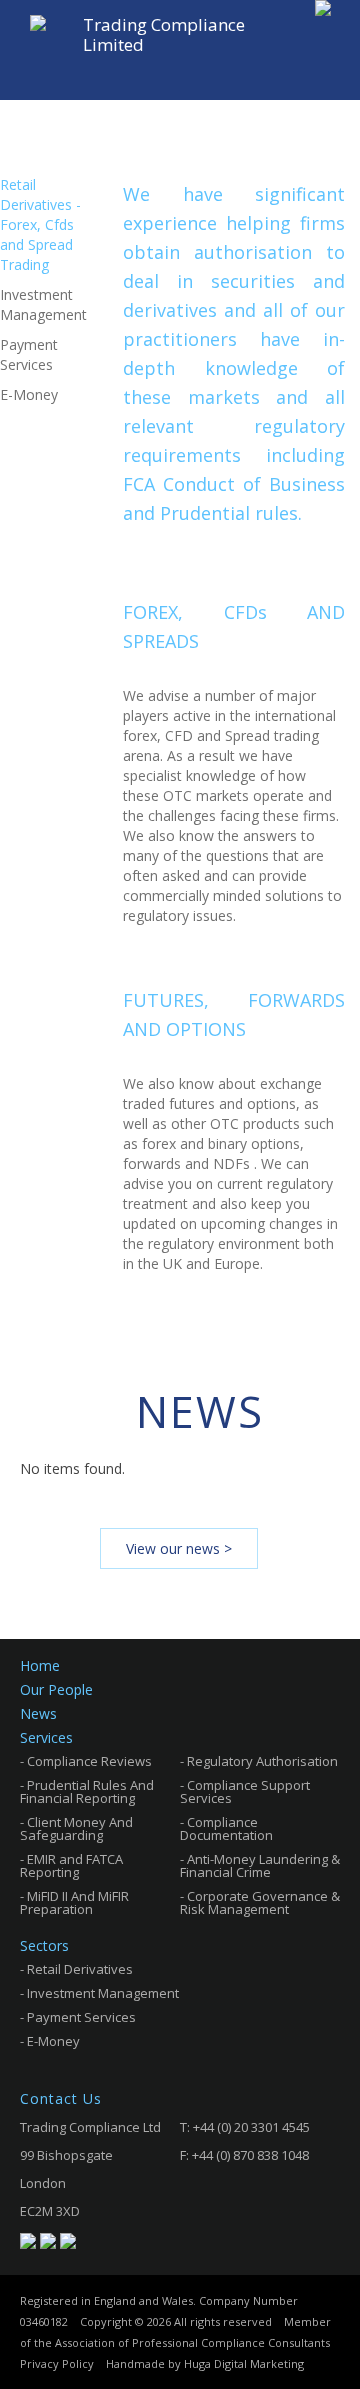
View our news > (179, 1548)
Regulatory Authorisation (262, 1761)
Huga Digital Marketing (244, 2363)
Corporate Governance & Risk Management (260, 1903)
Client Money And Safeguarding (76, 1829)
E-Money (53, 2041)
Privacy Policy (57, 2363)
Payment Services (81, 2017)
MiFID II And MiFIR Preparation (74, 1903)
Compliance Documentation (226, 1829)
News (38, 1714)
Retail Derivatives (80, 1969)
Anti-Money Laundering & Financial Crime (260, 1866)
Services (46, 1738)
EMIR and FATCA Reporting (71, 1866)
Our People (56, 1690)
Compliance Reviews (89, 1761)
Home (40, 1666)
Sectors (44, 1946)
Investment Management (103, 1993)
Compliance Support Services (245, 1792)
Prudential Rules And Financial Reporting (87, 1792)
